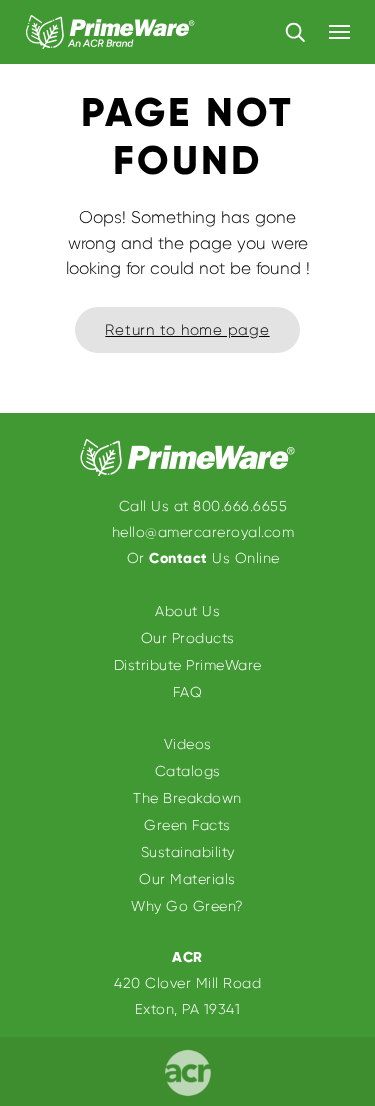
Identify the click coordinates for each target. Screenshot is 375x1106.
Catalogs (188, 771)
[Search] (295, 31)
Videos (188, 744)
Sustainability (188, 852)
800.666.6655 (240, 506)
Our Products (188, 638)
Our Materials (187, 879)
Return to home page (187, 330)
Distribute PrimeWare (188, 665)
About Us (187, 611)
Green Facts (187, 825)
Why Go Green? (187, 906)
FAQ (188, 692)
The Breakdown (187, 798)
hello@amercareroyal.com (203, 532)
